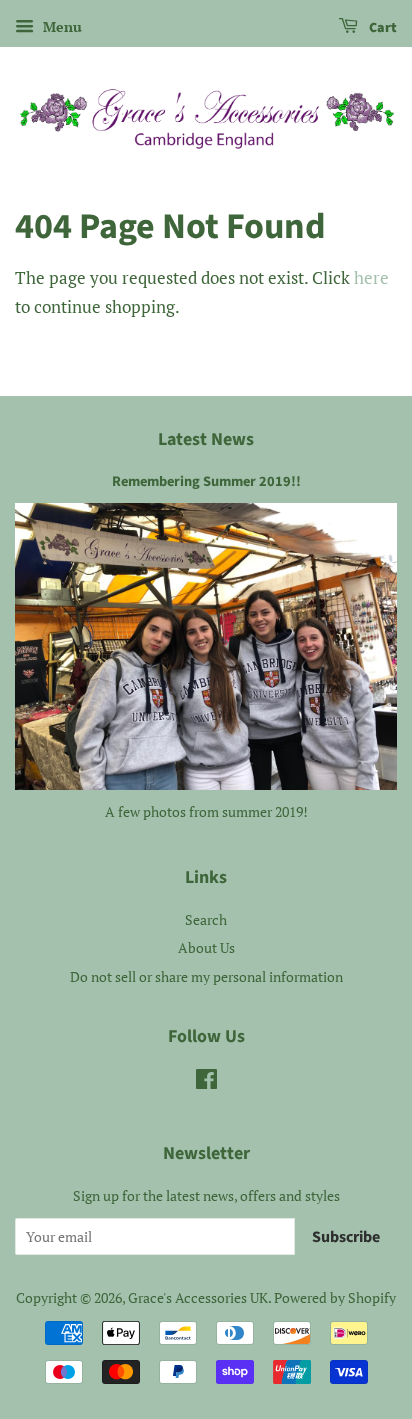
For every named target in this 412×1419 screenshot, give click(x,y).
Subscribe (346, 1237)
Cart (381, 28)
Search (206, 919)
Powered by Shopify (335, 1297)
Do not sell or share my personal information (206, 976)
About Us (206, 947)
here (371, 277)
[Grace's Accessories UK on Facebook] (206, 1082)
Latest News (206, 439)
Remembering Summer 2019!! (206, 481)
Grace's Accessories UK (198, 1297)
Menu (60, 26)
